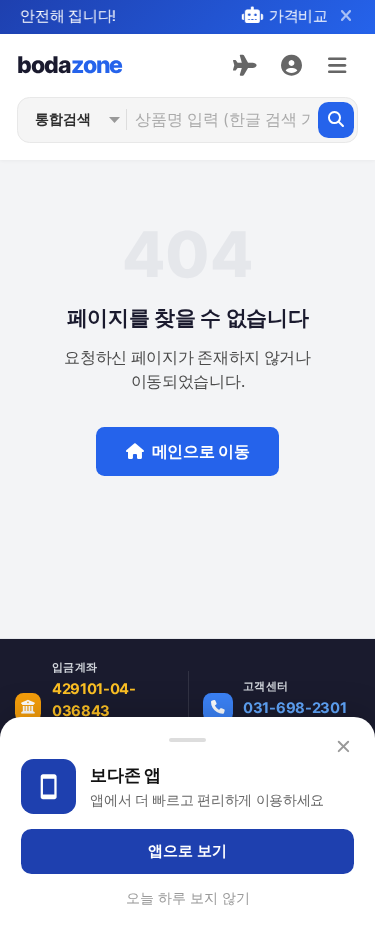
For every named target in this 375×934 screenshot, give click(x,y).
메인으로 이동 (201, 451)
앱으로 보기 (187, 851)
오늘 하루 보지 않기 (188, 898)
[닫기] (345, 16)
